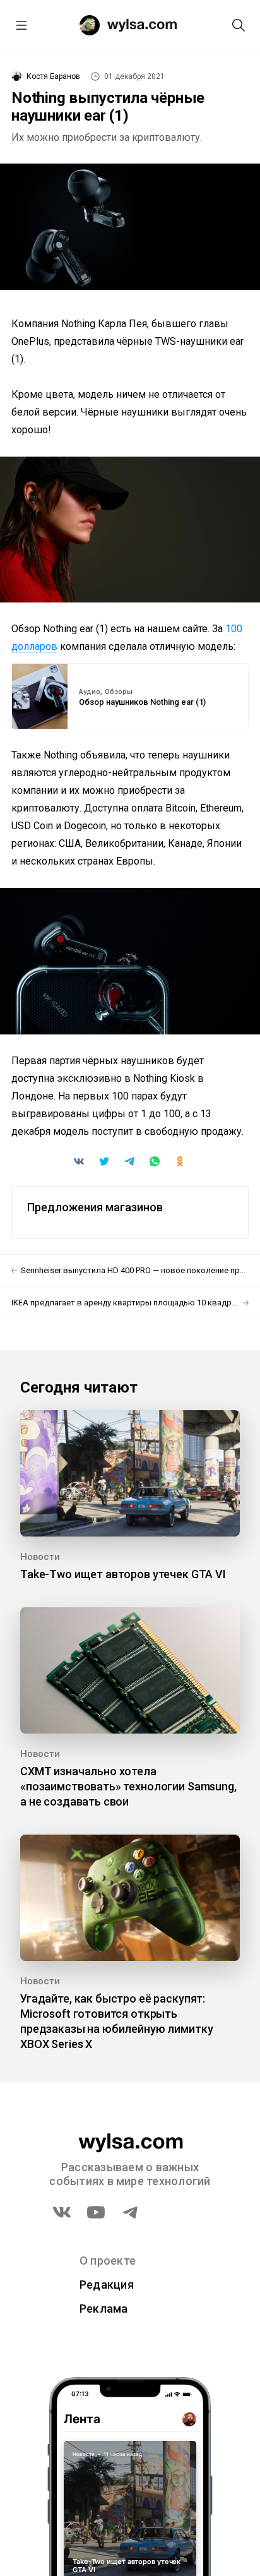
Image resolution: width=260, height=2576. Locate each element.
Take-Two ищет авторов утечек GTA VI (123, 1574)
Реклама (104, 2309)
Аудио (90, 692)
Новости (40, 1557)
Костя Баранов (53, 76)
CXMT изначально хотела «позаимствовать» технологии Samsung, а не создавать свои (128, 1786)
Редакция (107, 2285)
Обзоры (119, 692)
